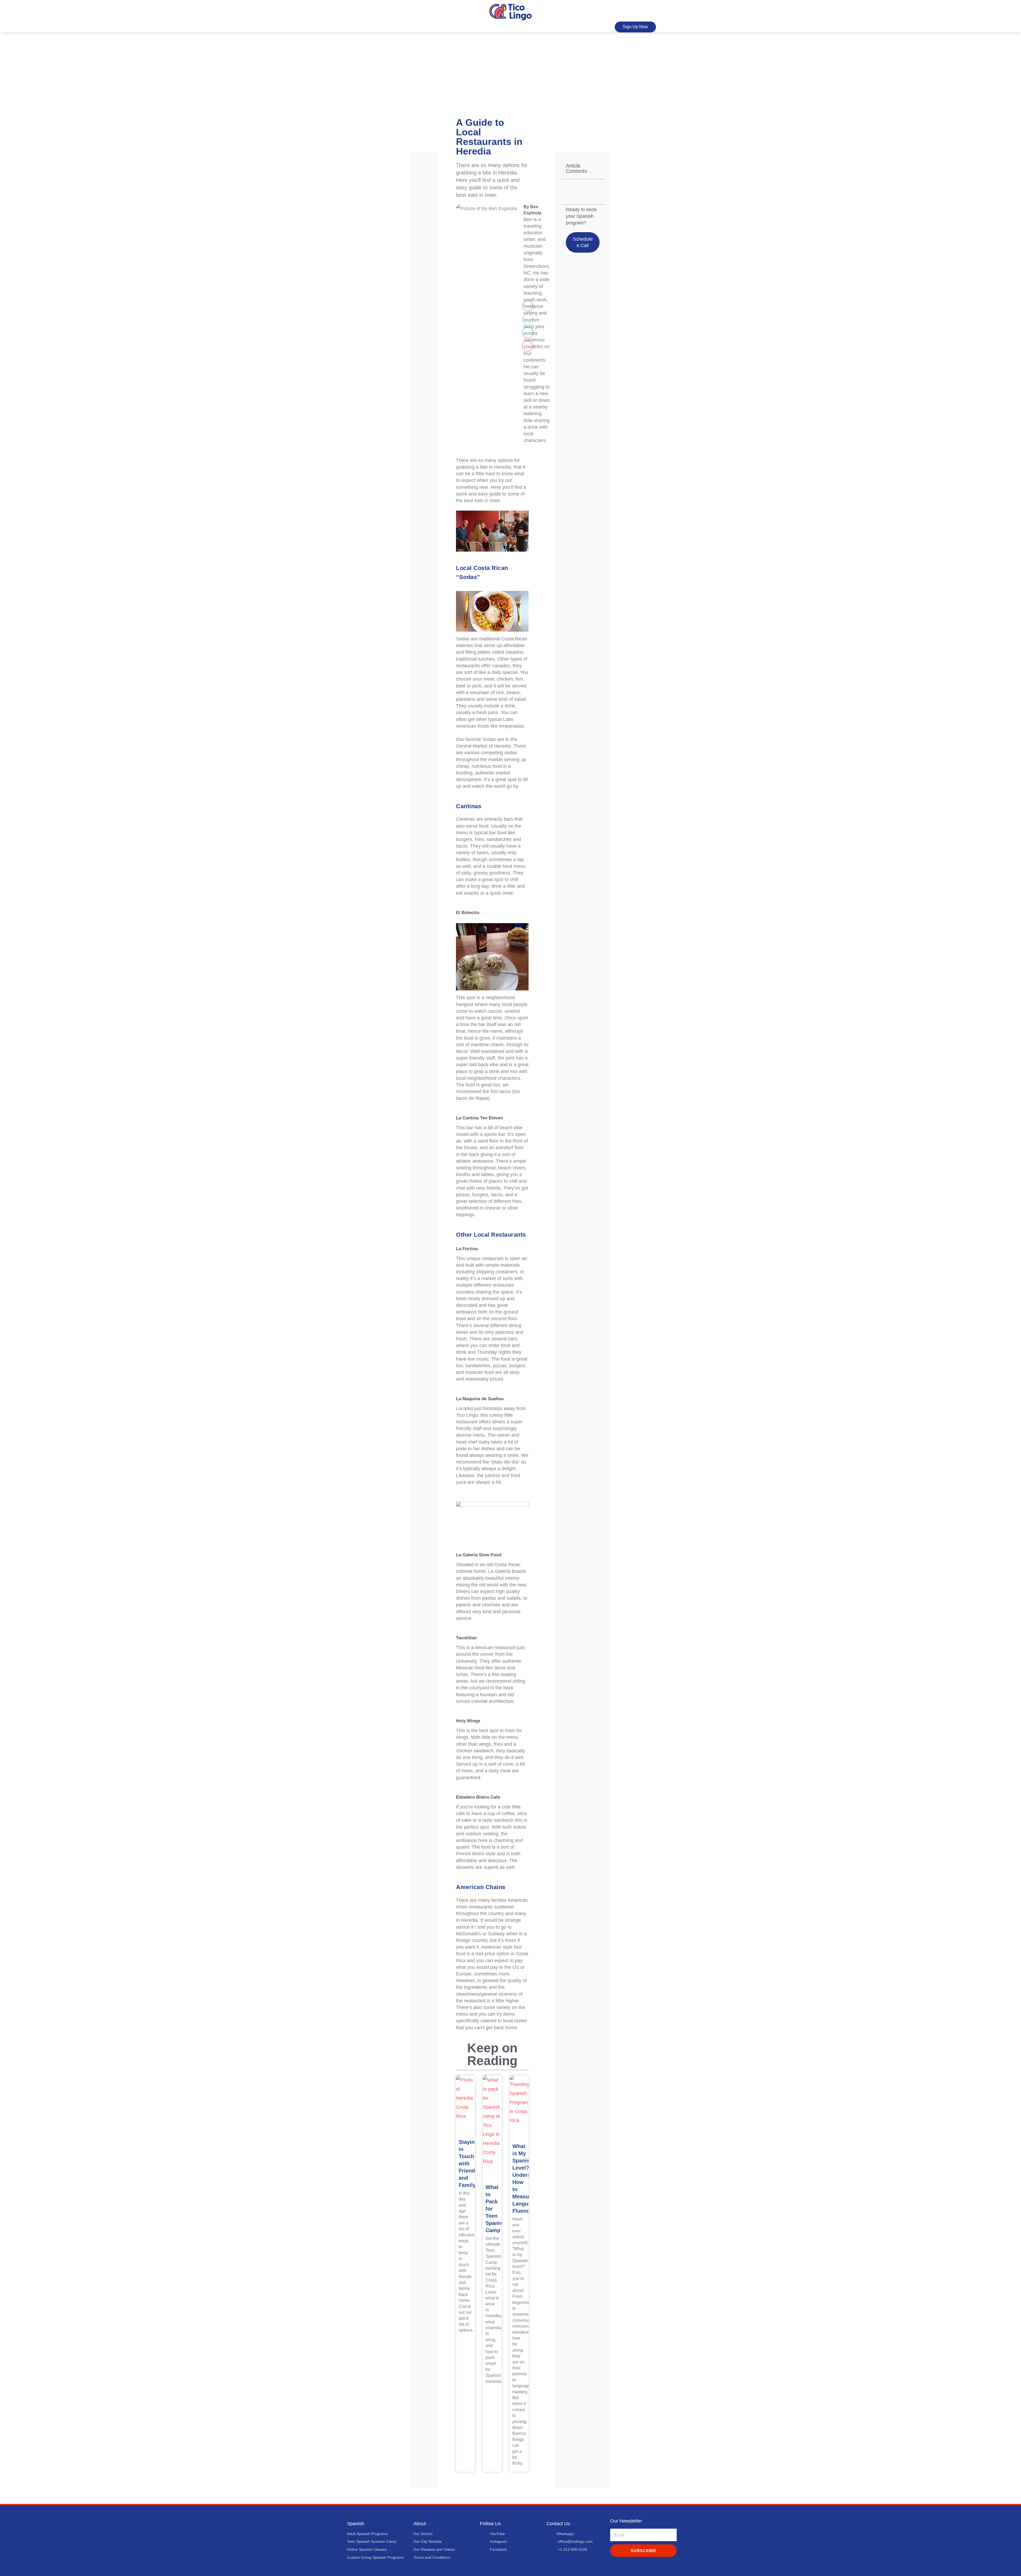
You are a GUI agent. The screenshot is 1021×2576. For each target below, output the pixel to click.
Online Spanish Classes (367, 2549)
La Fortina (467, 1249)
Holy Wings (468, 1721)
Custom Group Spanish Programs (375, 2557)
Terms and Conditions (432, 2557)
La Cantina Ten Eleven (479, 1118)
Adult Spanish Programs (367, 2534)
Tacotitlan (466, 1638)
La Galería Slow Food (479, 1555)
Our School (423, 2534)
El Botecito (468, 913)
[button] (528, 306)
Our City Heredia (428, 2541)
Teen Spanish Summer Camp (372, 2541)
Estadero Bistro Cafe (478, 1797)
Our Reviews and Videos (434, 2549)
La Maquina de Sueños (480, 1399)
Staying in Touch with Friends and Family (468, 2164)
